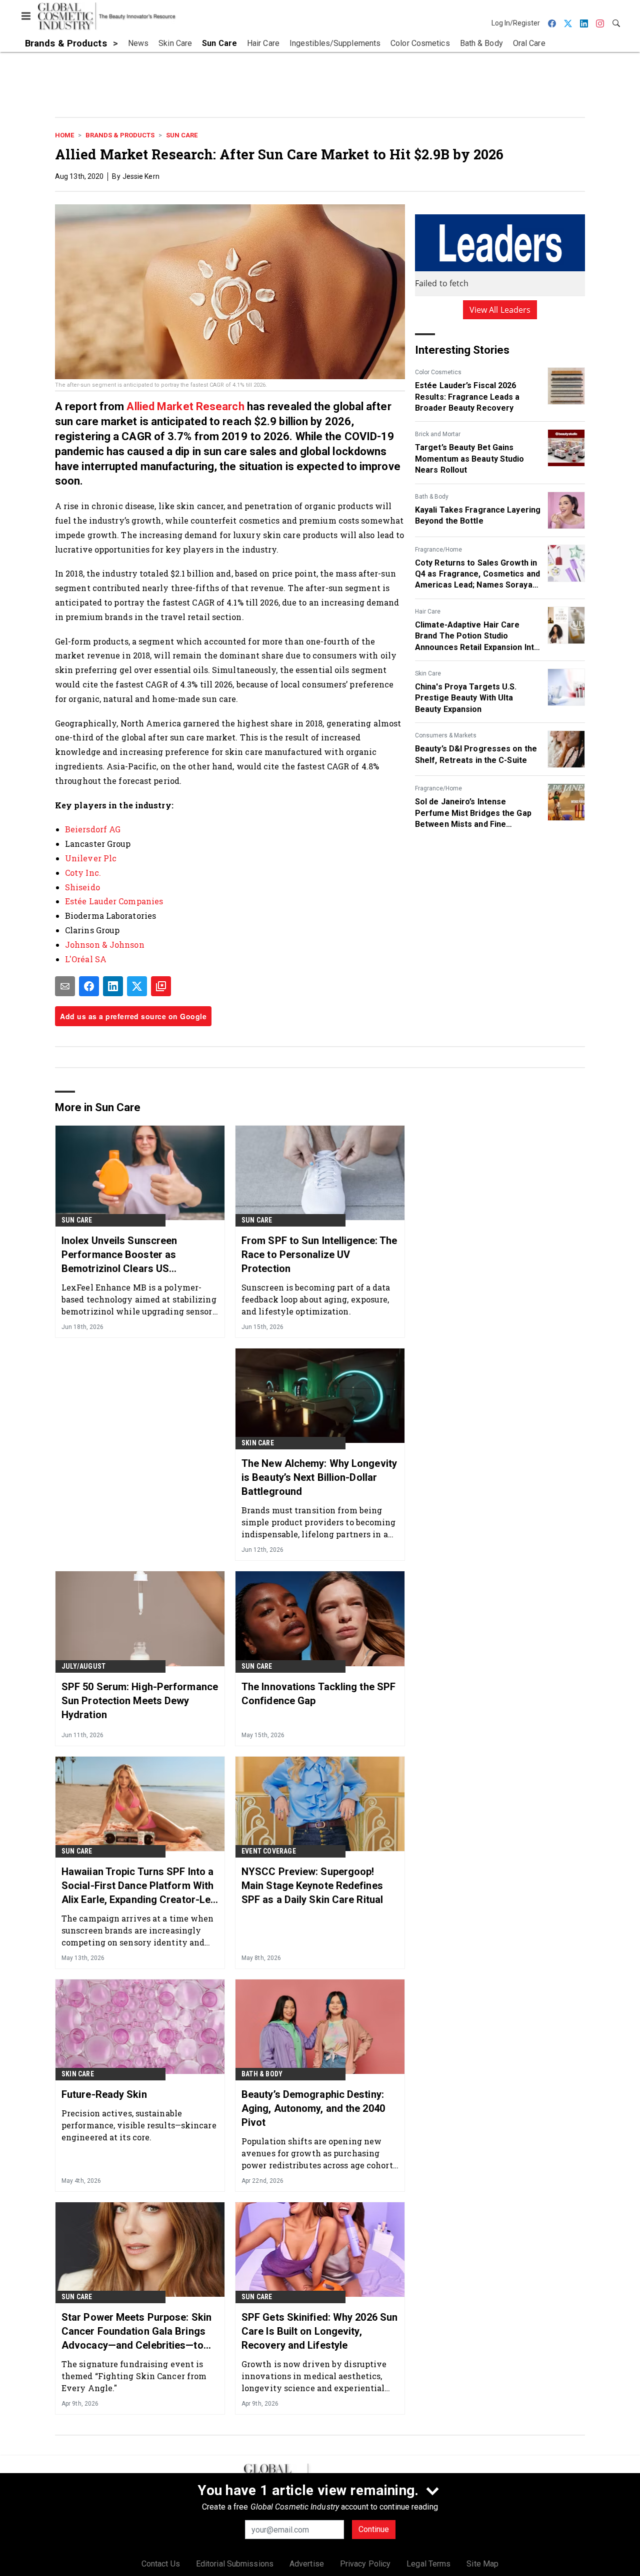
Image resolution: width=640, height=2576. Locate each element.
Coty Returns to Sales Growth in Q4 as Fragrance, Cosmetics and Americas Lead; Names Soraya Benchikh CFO (477, 575)
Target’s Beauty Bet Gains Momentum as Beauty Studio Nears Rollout (470, 459)
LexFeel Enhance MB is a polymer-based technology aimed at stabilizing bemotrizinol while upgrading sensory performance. (140, 1299)
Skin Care (428, 673)
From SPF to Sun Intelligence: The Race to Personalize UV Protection (319, 1255)
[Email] (65, 986)
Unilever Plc (91, 858)
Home (64, 135)
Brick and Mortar (438, 434)
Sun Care (182, 135)
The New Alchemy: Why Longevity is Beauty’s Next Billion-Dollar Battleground (319, 1477)
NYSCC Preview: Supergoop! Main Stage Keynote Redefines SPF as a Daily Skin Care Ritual (312, 1886)
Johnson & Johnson (105, 945)
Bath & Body (432, 497)
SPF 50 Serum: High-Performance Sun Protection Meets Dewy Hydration (140, 1701)
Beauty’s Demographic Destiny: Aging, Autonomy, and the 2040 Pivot (313, 2108)
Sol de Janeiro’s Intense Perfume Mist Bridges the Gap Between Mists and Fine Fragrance (473, 813)
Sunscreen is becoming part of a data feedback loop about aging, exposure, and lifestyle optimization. (316, 1299)
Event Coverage (269, 1851)
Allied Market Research (185, 406)
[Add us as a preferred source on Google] (161, 986)
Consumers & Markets (446, 735)
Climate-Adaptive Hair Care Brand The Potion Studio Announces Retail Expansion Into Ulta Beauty (477, 637)
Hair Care (428, 612)
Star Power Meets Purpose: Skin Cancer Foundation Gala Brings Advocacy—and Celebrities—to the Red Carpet (136, 2332)
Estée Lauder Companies (114, 901)
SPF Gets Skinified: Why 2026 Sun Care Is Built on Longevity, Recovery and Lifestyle (319, 2331)
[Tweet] (137, 986)
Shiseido (82, 887)
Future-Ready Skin (104, 2094)
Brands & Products (120, 135)
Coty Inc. (83, 873)
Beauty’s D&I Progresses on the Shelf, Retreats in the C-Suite (476, 754)
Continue (374, 2529)
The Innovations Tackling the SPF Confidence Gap (318, 1694)
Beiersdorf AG (93, 829)
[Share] (89, 986)
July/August (83, 1666)
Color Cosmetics (438, 372)
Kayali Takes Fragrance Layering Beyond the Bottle (478, 515)
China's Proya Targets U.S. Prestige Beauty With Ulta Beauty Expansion (466, 698)
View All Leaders (500, 310)
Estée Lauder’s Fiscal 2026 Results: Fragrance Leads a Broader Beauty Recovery (467, 397)
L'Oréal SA (86, 959)
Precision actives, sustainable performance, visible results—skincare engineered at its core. (139, 2125)
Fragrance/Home (438, 550)
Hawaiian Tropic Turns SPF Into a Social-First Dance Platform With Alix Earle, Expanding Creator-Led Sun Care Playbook (139, 1886)
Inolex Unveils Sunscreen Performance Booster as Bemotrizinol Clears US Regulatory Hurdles (119, 1255)
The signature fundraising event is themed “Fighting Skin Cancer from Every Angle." (134, 2376)
